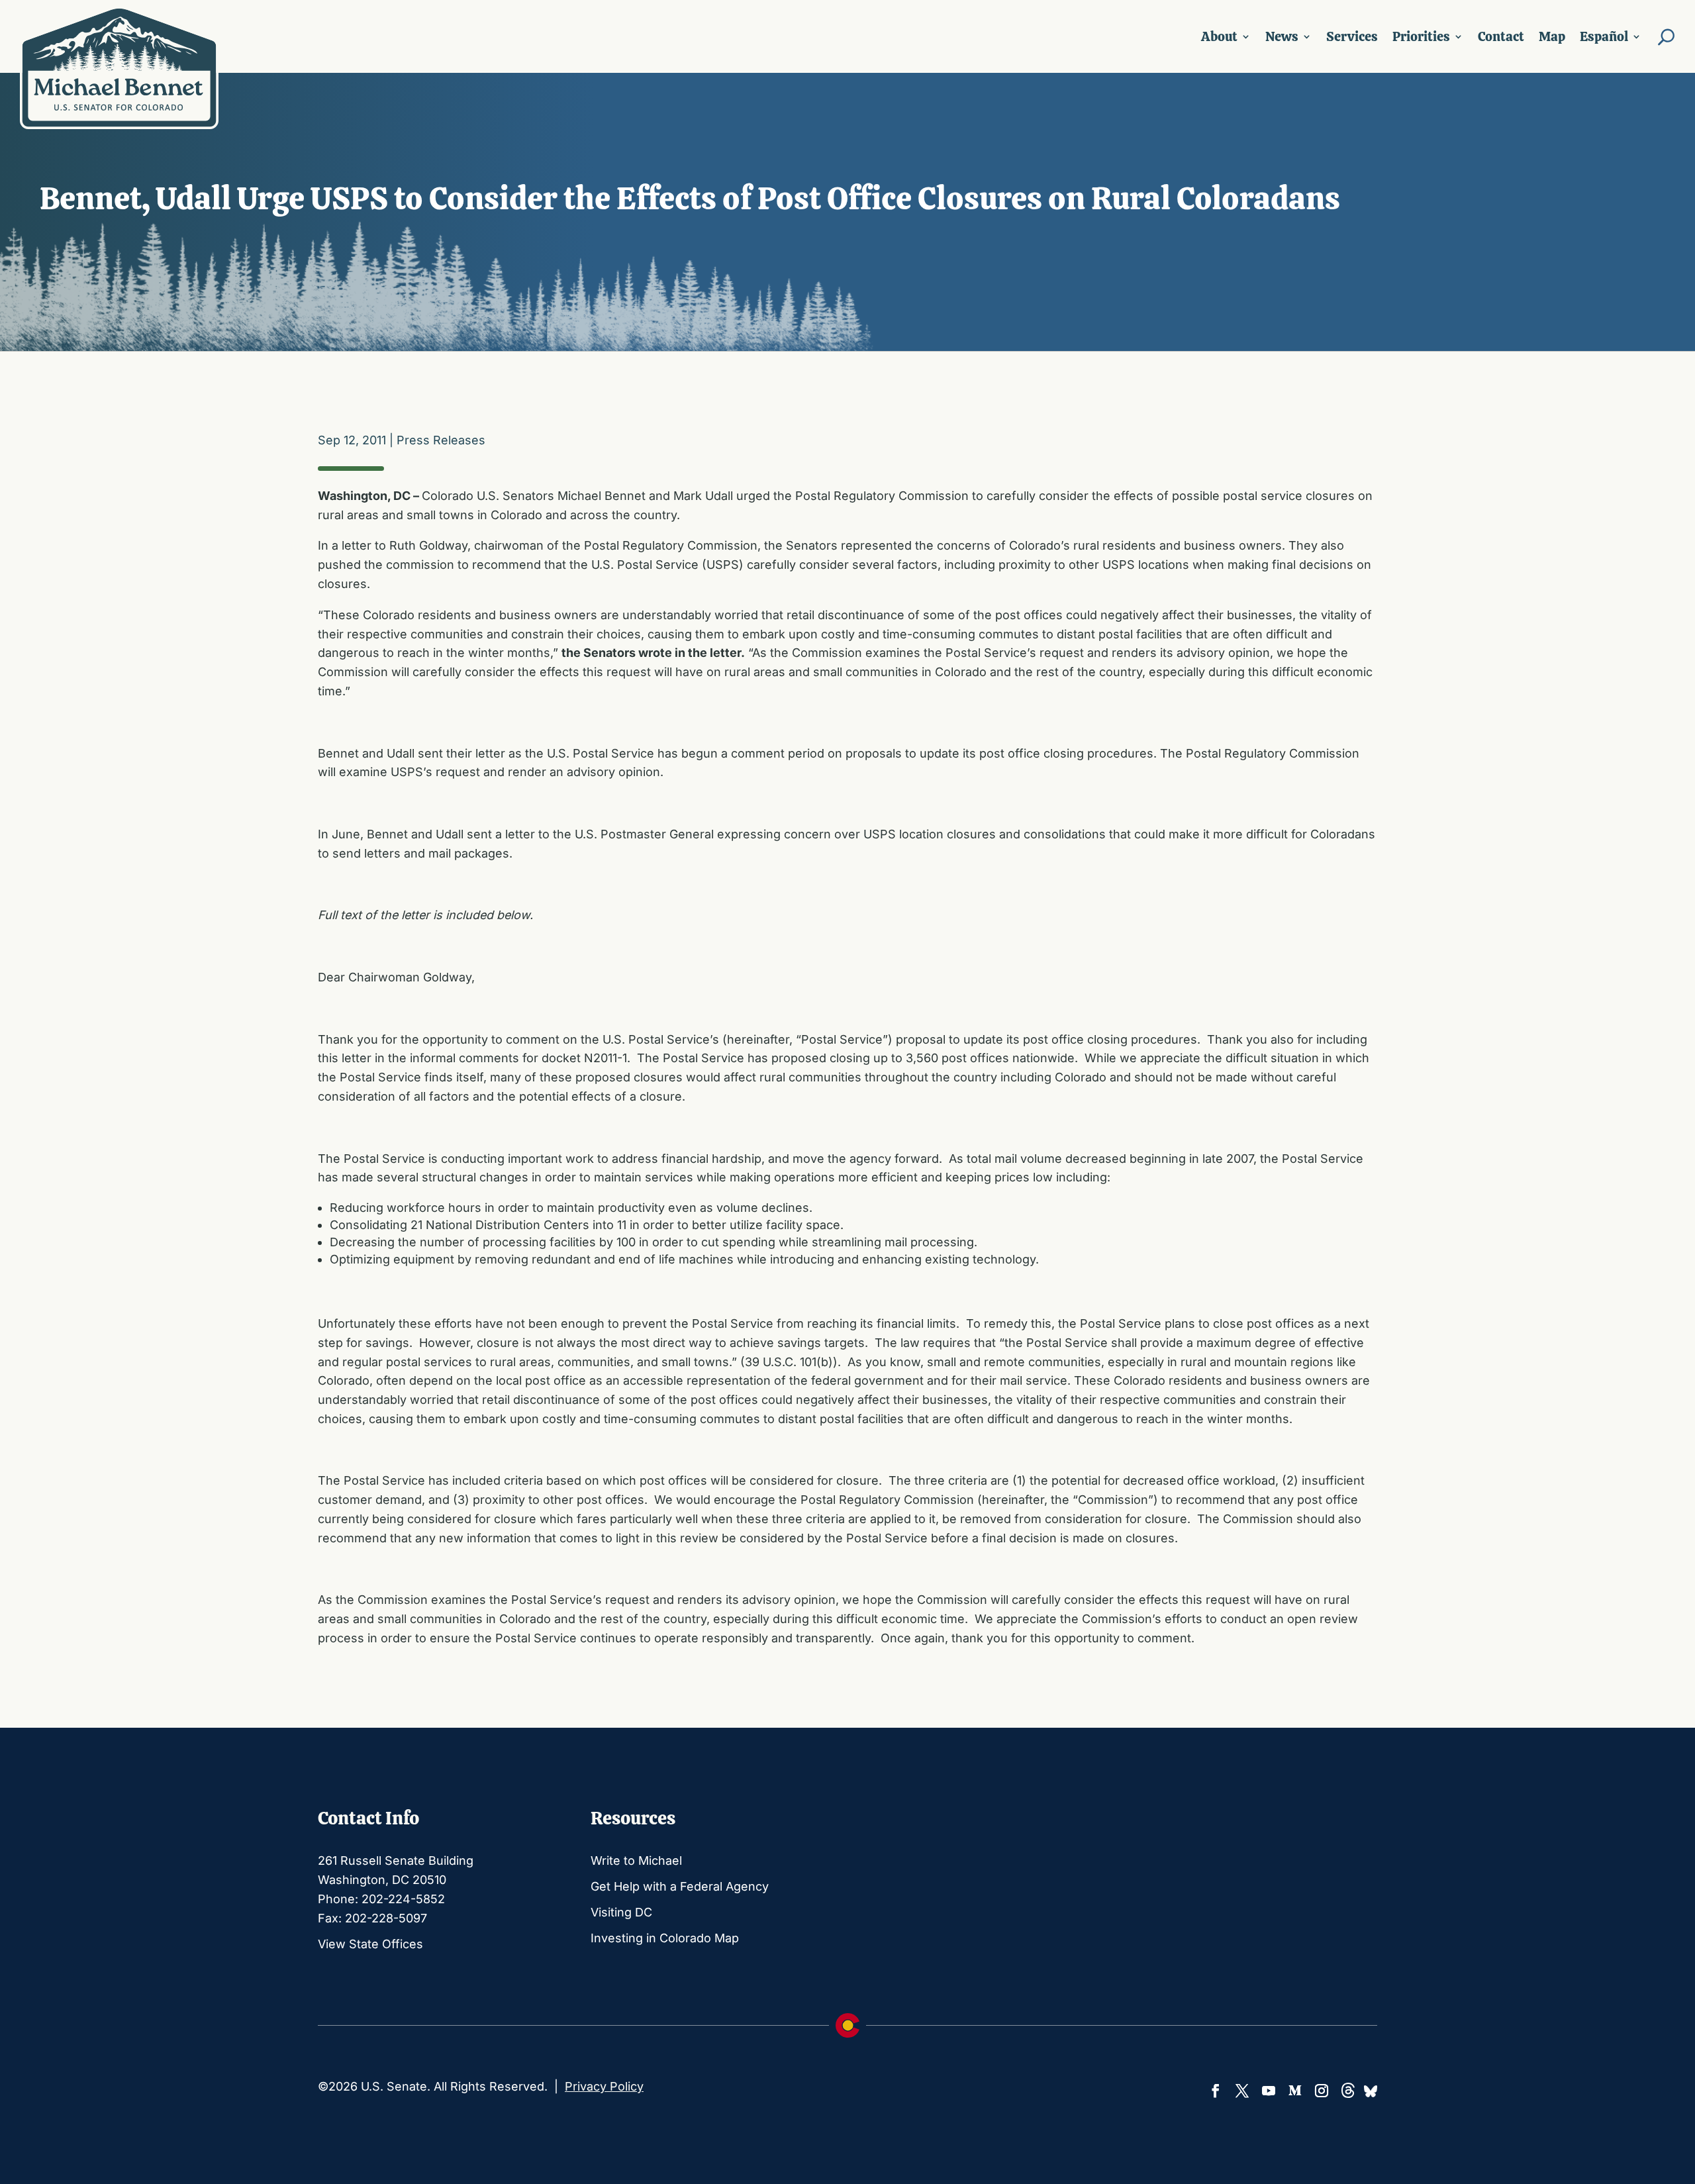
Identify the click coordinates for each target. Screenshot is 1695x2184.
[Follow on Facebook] (1216, 2091)
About (1219, 36)
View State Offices (370, 1944)
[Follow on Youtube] (1269, 2091)
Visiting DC (621, 1912)
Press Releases (441, 440)
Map (1552, 36)
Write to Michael (636, 1861)
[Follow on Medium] (1295, 2091)
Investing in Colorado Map (665, 1938)
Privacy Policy (604, 2086)
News (1282, 36)
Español (1604, 36)
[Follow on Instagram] (1322, 2091)
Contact (1501, 36)
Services (1352, 36)
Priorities (1421, 36)
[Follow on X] (1242, 2091)
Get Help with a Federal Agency (680, 1886)
